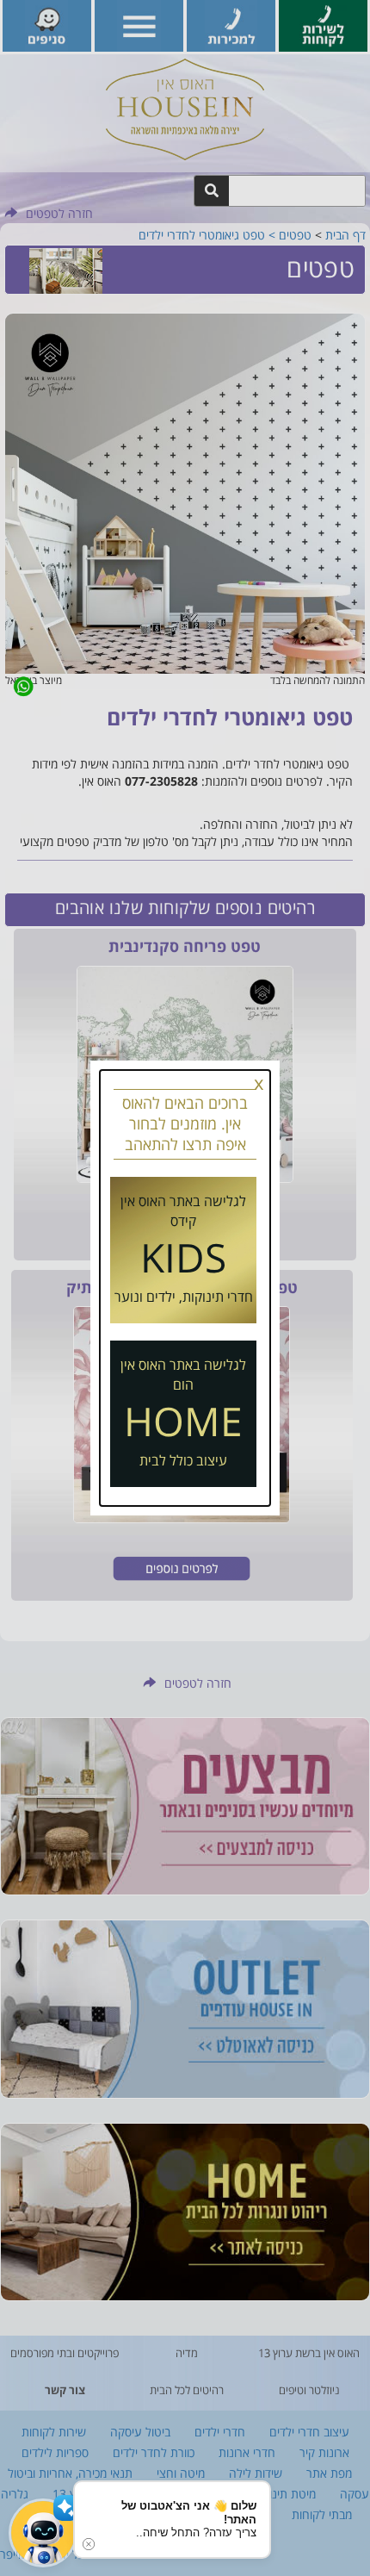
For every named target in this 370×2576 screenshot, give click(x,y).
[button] (43, 2533)
